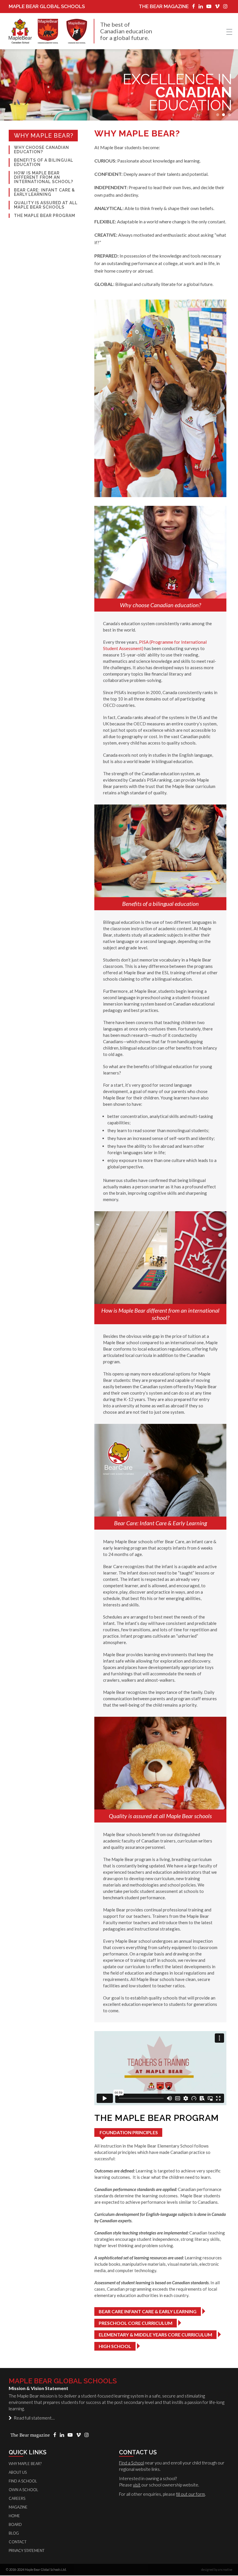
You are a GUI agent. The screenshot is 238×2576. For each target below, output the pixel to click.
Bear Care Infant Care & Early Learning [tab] (148, 2311)
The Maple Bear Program (45, 216)
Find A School (23, 2481)
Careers (17, 2498)
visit (137, 2485)
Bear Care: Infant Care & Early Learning (44, 192)
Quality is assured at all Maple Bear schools (46, 205)
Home (14, 2516)
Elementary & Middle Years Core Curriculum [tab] (155, 2335)
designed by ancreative (217, 2569)
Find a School (131, 2463)
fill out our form (191, 2494)
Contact (18, 2542)
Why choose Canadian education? (42, 150)
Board (15, 2524)
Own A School (24, 2490)
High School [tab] (115, 2346)
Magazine (18, 2507)
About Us (18, 2472)
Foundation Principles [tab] (129, 2132)
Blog (14, 2533)
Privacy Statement (27, 2551)
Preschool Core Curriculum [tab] (136, 2323)
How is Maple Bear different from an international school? (44, 177)
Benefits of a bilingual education (44, 163)
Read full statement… (33, 2418)
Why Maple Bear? (44, 136)
